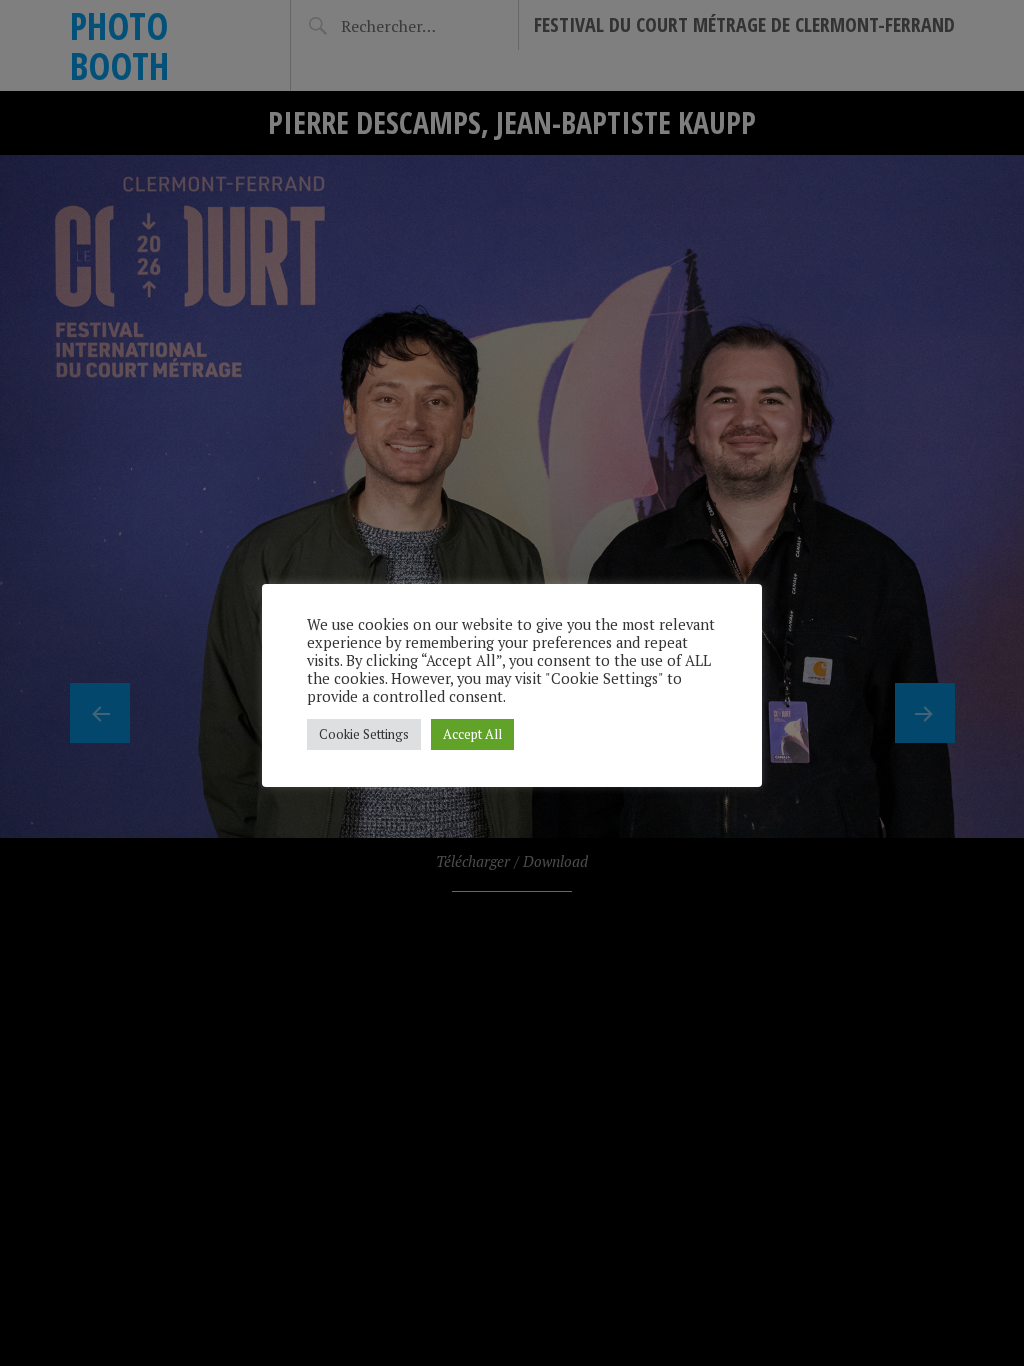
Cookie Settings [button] (364, 734)
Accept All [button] (472, 734)
